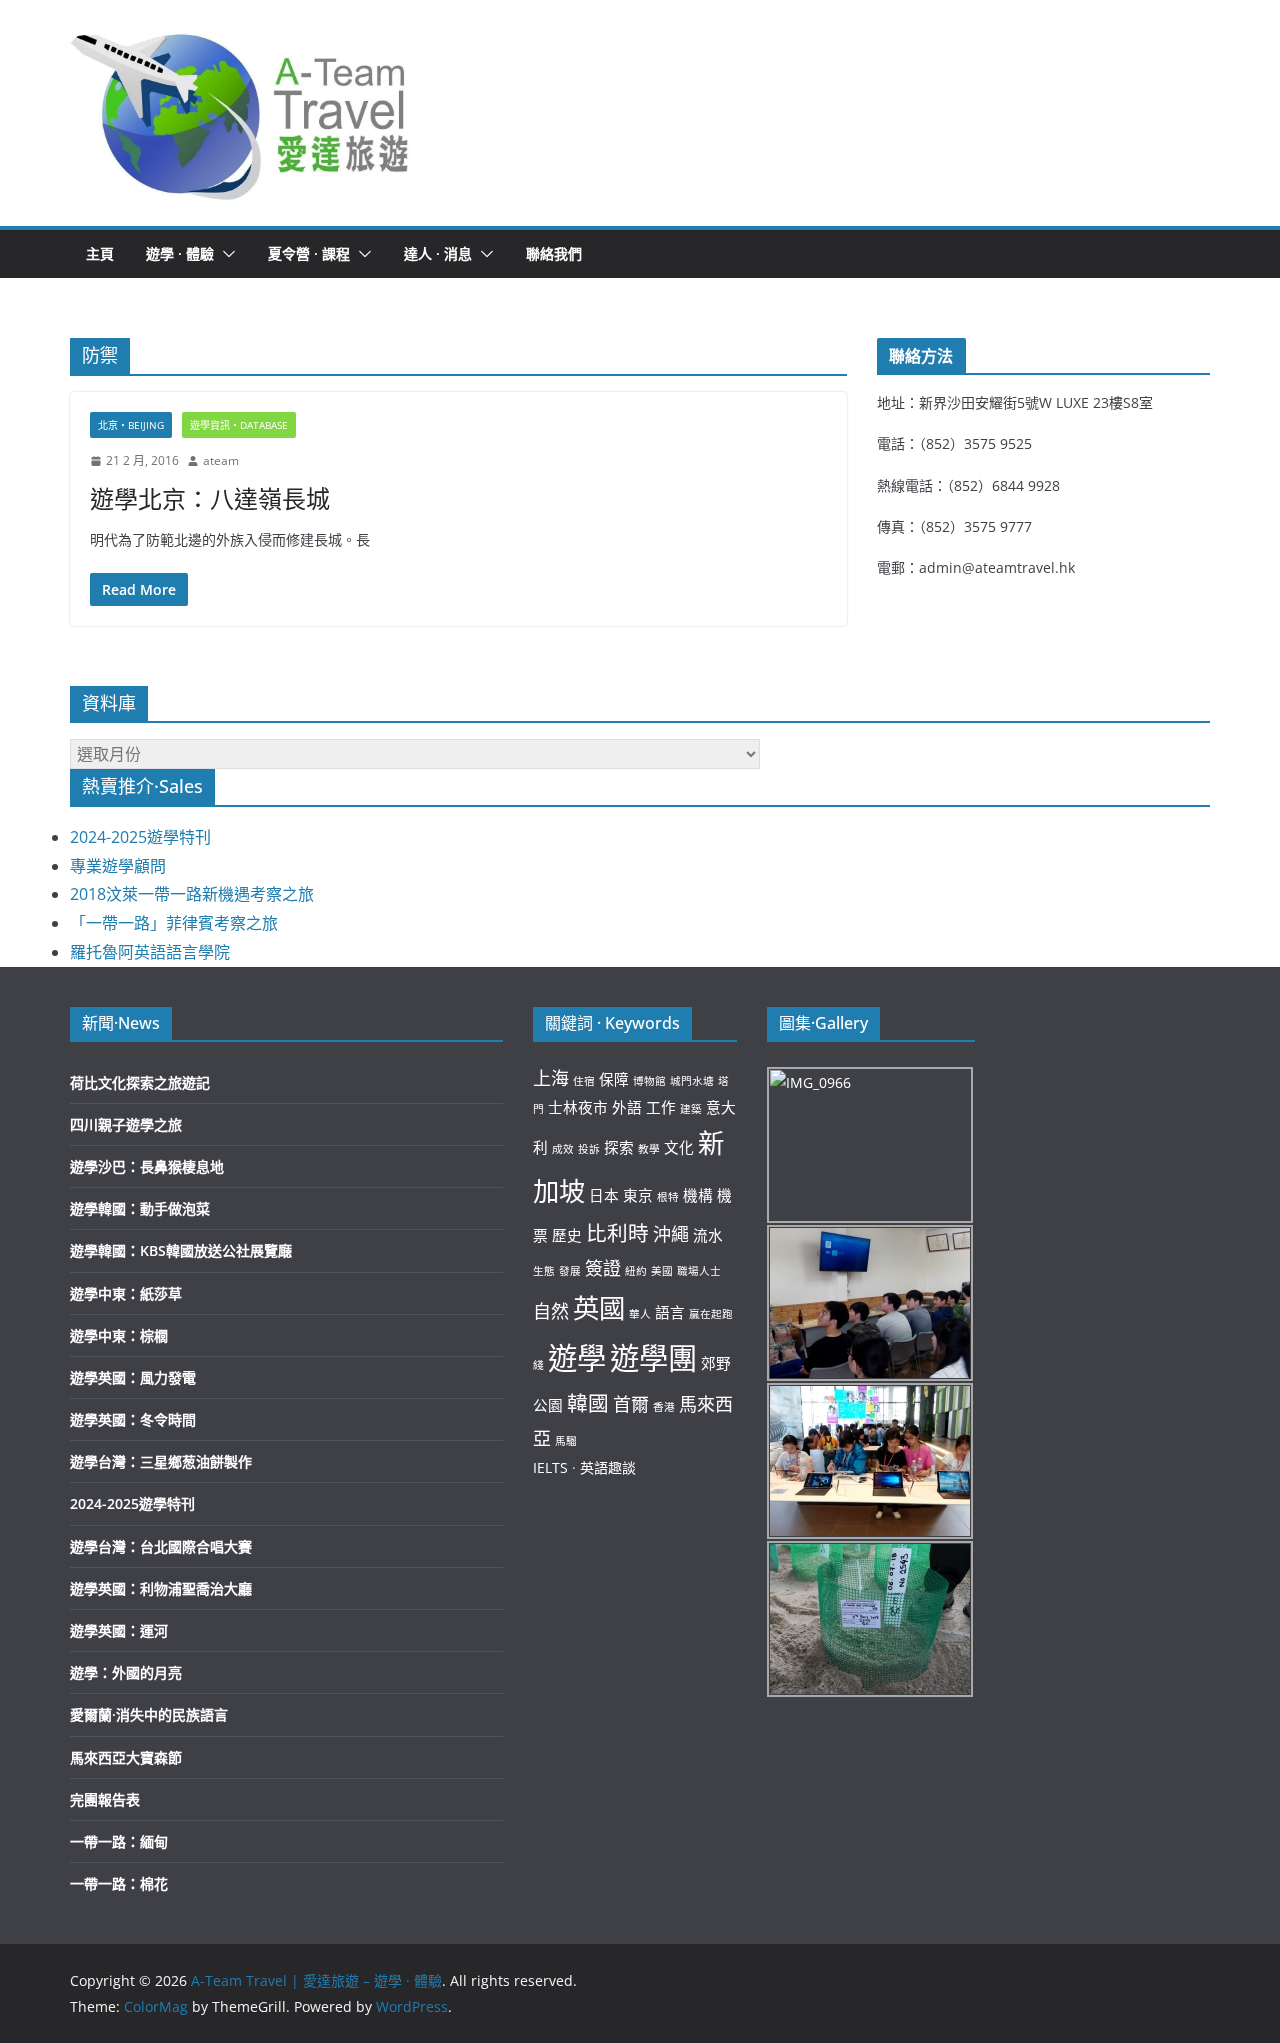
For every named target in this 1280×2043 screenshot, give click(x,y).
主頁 (100, 253)
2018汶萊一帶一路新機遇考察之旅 (192, 894)
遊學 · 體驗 (180, 253)
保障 (614, 1079)
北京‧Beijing (131, 425)
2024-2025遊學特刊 (140, 837)
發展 (570, 1271)
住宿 (584, 1081)
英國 (599, 1308)
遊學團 (653, 1358)
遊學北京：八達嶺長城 (210, 498)
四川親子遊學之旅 (126, 1124)
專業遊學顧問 (118, 866)
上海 (551, 1078)
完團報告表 (105, 1799)
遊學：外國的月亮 (126, 1672)
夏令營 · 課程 (309, 253)
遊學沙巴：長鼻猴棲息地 (147, 1166)
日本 (604, 1195)
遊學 (577, 1358)
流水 (708, 1235)
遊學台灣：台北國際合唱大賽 (161, 1546)
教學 (649, 1149)
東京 (638, 1195)
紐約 (636, 1271)
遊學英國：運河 (119, 1630)
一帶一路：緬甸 (119, 1841)
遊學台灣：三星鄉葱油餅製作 (161, 1461)
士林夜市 (578, 1107)
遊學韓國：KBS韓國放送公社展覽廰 (181, 1250)
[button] (241, 113)
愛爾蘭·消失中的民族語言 (149, 1714)
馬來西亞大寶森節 (126, 1757)
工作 (661, 1107)
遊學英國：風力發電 (133, 1377)
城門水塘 (692, 1081)
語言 (670, 1312)
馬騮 (566, 1441)
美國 (662, 1271)
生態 (544, 1271)
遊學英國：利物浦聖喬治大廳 (161, 1588)
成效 (563, 1149)
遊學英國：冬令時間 (133, 1419)
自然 (551, 1311)
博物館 (649, 1081)
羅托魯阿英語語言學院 (150, 952)
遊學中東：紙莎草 (126, 1293)
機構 (698, 1195)
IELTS (550, 1467)
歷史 (567, 1235)
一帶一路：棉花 (119, 1883)
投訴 (589, 1149)
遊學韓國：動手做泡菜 (140, 1208)
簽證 (603, 1268)
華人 (640, 1314)
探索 (619, 1147)
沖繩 (671, 1234)
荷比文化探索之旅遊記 (140, 1082)
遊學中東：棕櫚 (119, 1335)
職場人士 (699, 1271)
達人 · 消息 (438, 253)
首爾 (631, 1404)
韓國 (588, 1403)
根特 (668, 1197)
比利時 (617, 1233)
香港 (664, 1407)
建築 (691, 1109)
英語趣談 (608, 1467)
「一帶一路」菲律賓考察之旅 (174, 923)
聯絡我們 (554, 253)
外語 (627, 1107)
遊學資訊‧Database (239, 425)
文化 (679, 1147)
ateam (221, 460)
